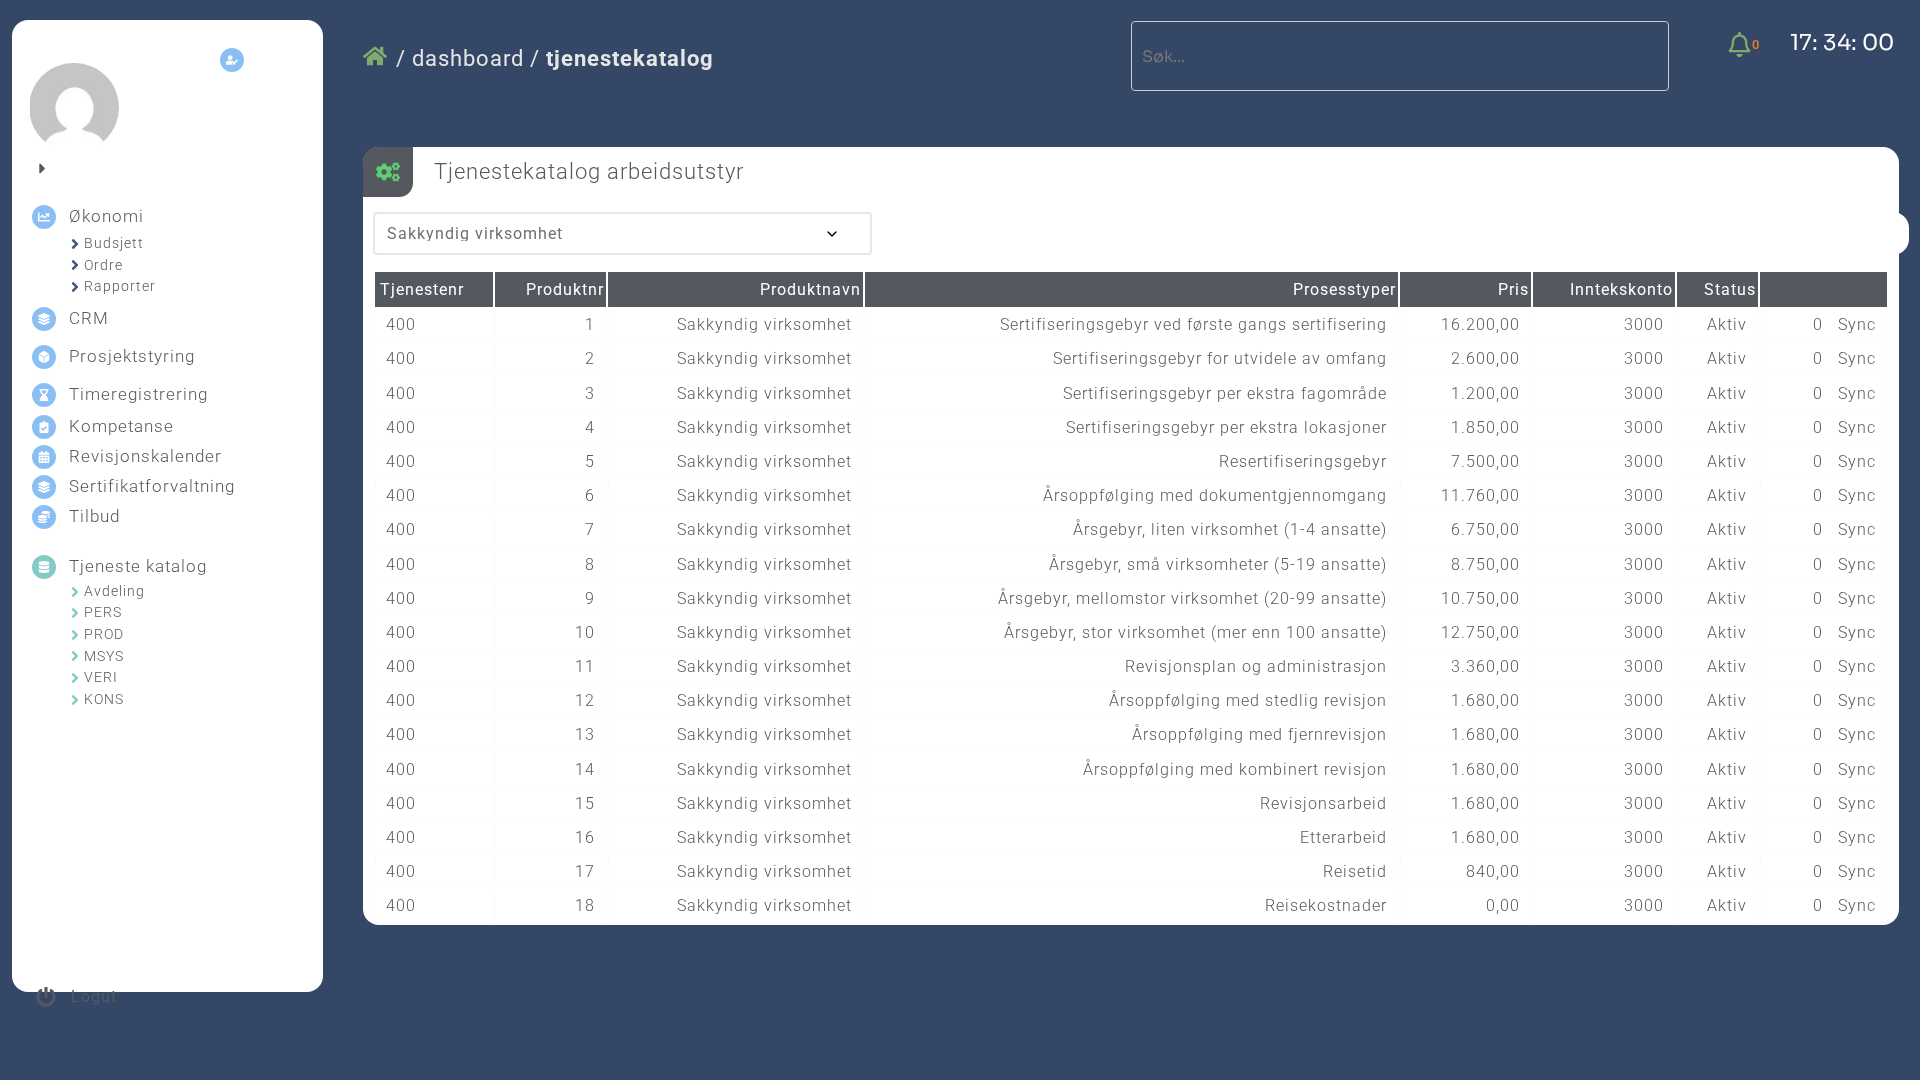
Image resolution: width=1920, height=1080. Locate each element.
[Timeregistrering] (44, 395)
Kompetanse (121, 426)
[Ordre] (75, 265)
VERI (101, 677)
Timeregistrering (138, 394)
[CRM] (44, 319)
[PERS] (75, 613)
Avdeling (114, 591)
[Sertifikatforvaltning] (44, 487)
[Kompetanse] (44, 427)
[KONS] (75, 700)
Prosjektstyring (132, 356)
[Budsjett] (75, 244)
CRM (89, 318)
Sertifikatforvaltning (152, 486)
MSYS (104, 656)
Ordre (103, 265)
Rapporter (120, 286)
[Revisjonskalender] (44, 457)
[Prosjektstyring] (44, 357)
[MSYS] (75, 656)
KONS (104, 699)
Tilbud (94, 516)
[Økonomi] (44, 217)
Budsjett (114, 243)
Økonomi (106, 216)
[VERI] (75, 678)
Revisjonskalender (145, 456)
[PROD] (75, 635)
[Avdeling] (75, 592)
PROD (104, 634)
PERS (103, 612)
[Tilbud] (44, 517)
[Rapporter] (75, 287)
